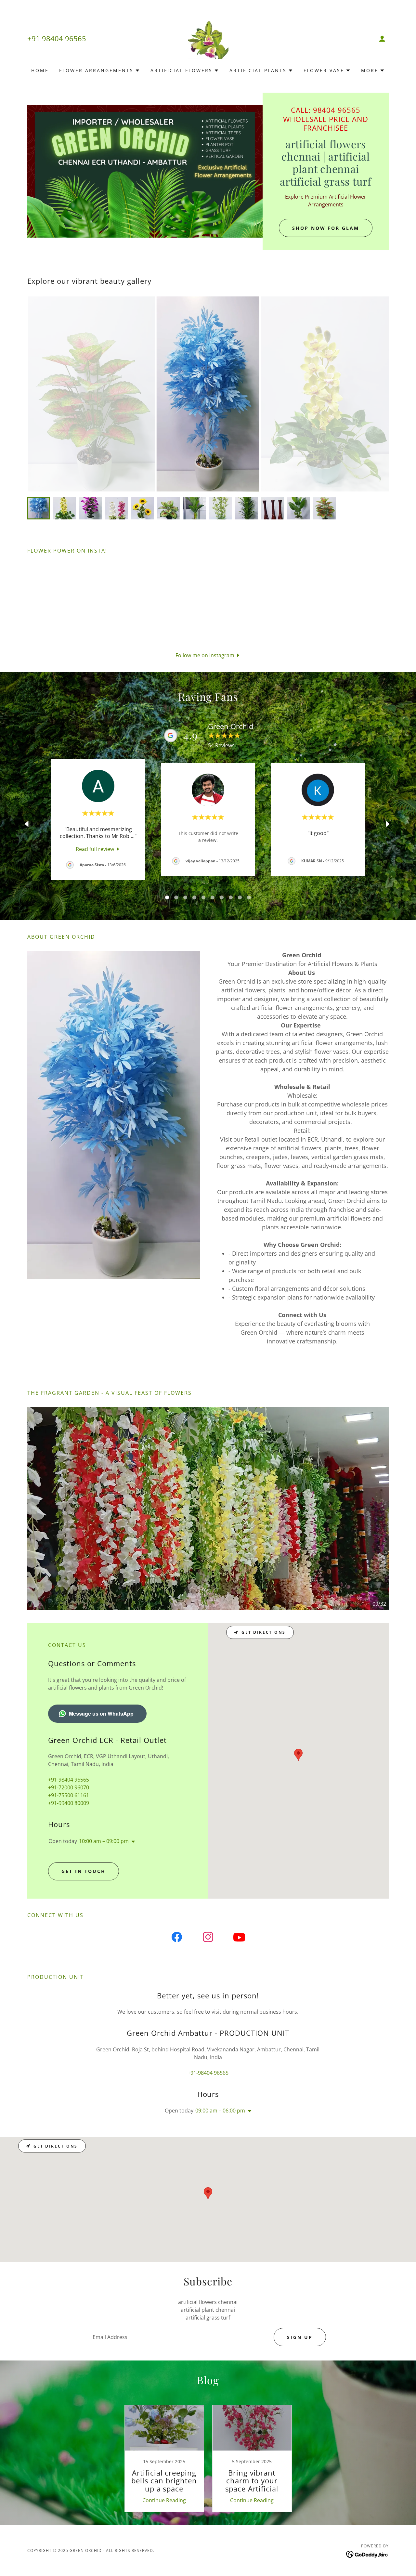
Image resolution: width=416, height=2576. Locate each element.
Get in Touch (84, 1871)
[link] (208, 38)
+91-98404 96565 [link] (69, 1780)
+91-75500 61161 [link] (69, 1795)
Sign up (300, 2337)
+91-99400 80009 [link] (69, 1803)
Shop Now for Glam (326, 228)
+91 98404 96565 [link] (57, 38)
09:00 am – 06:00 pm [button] (220, 2111)
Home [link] (40, 70)
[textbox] (178, 2337)
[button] (382, 39)
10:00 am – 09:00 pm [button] (104, 1841)
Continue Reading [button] (164, 2500)
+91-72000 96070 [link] (69, 1787)
